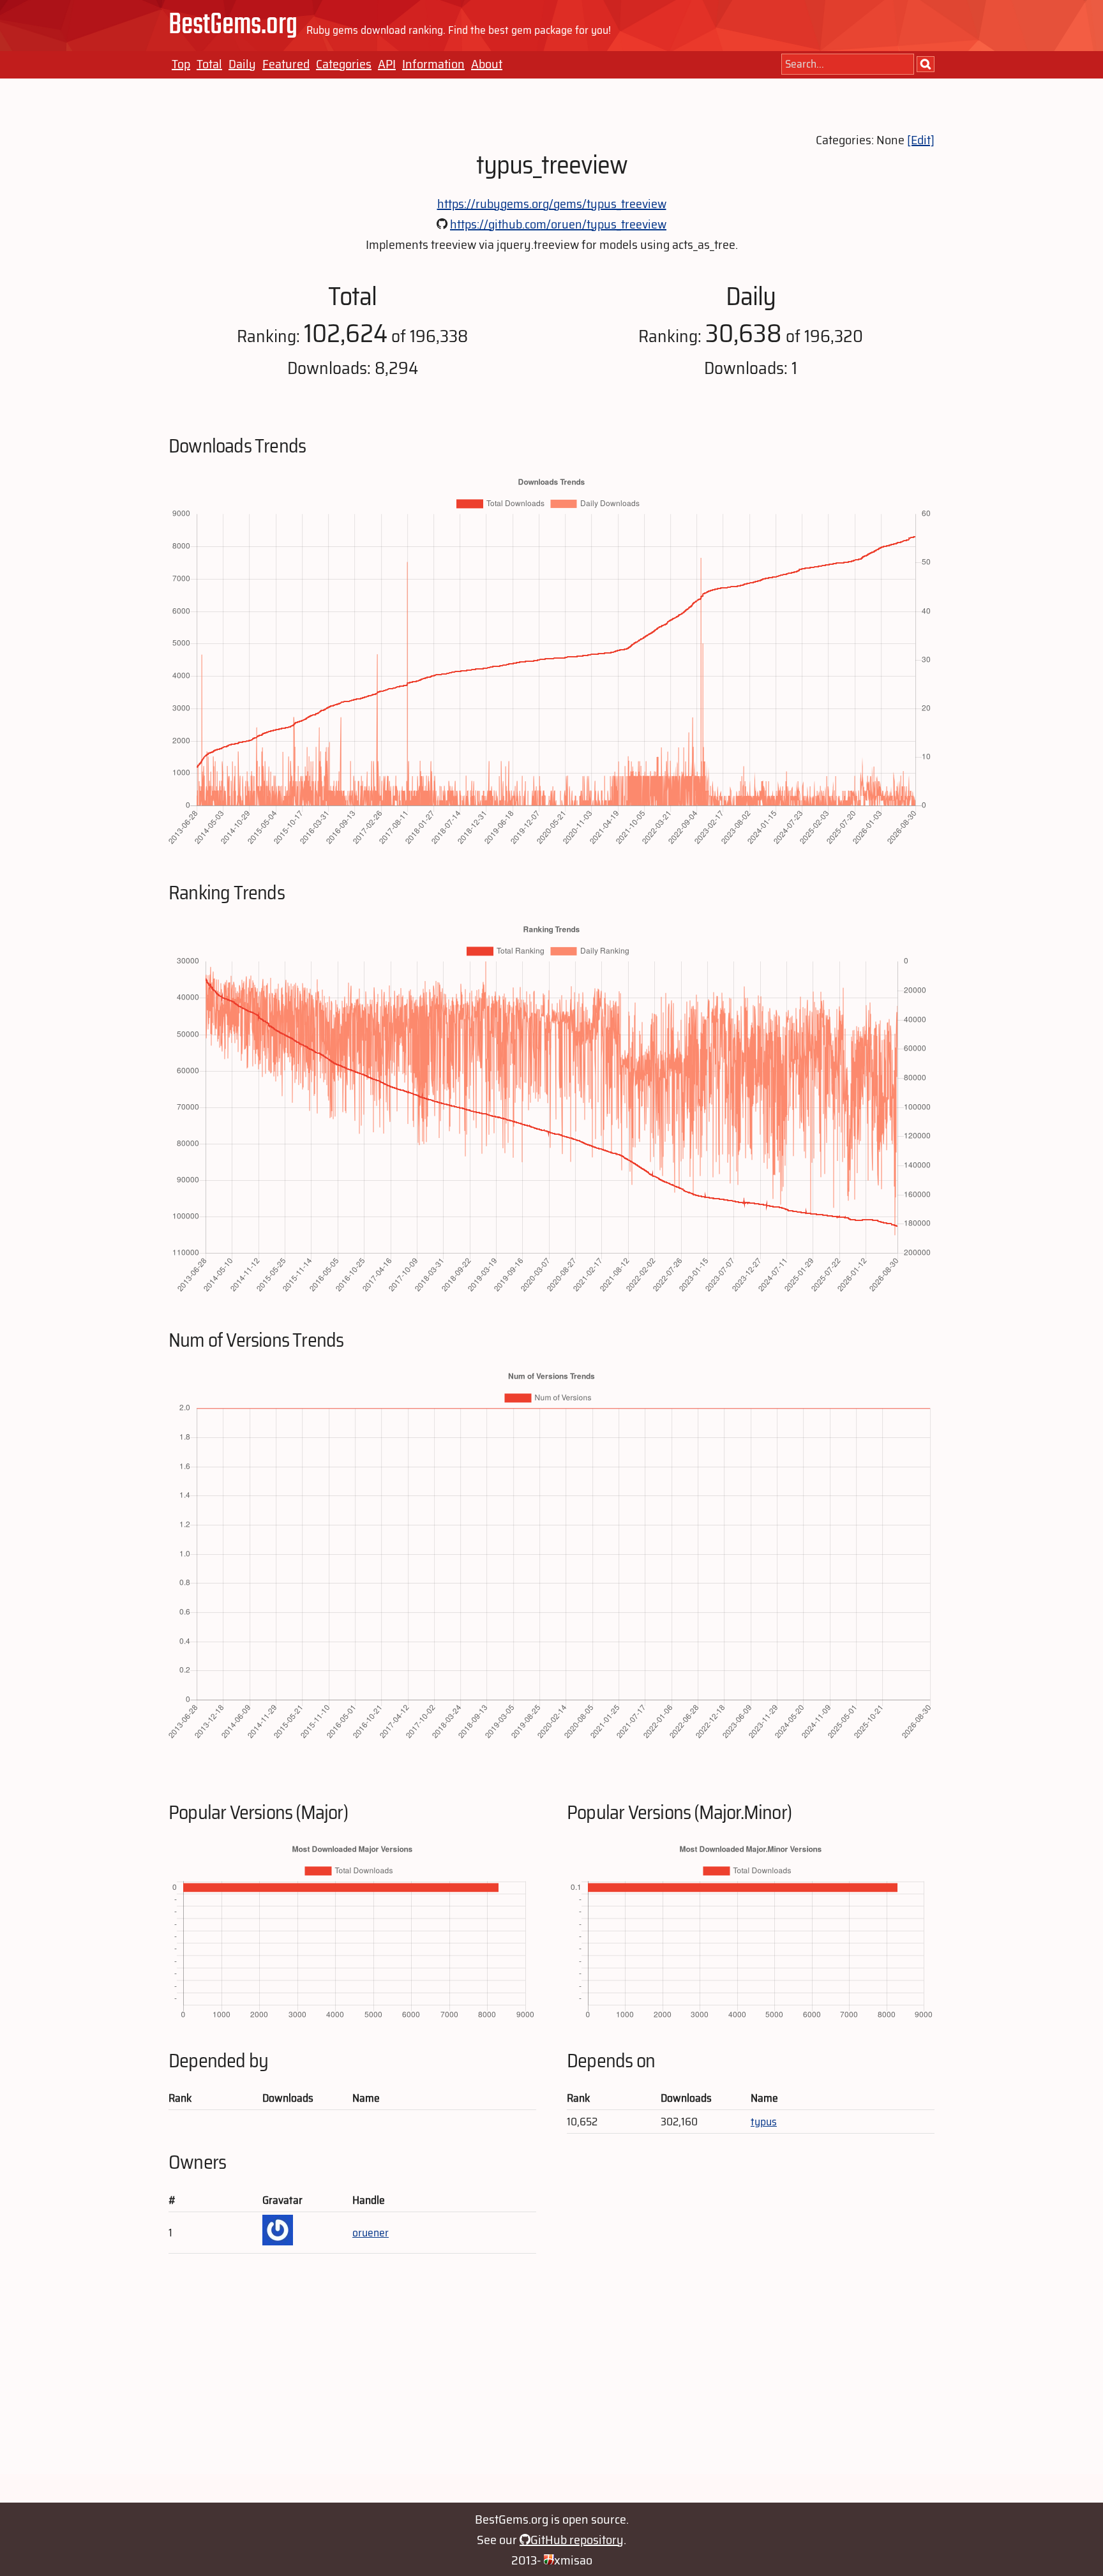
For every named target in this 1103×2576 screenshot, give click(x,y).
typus (764, 2122)
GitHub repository (577, 2540)
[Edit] (921, 140)
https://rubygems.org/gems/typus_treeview (552, 204)
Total (209, 64)
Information (433, 64)
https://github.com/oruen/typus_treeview (558, 224)
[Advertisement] (551, 2385)
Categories (344, 64)
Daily (242, 64)
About (487, 64)
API (387, 64)
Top (181, 64)
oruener (371, 2233)
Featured (286, 64)
